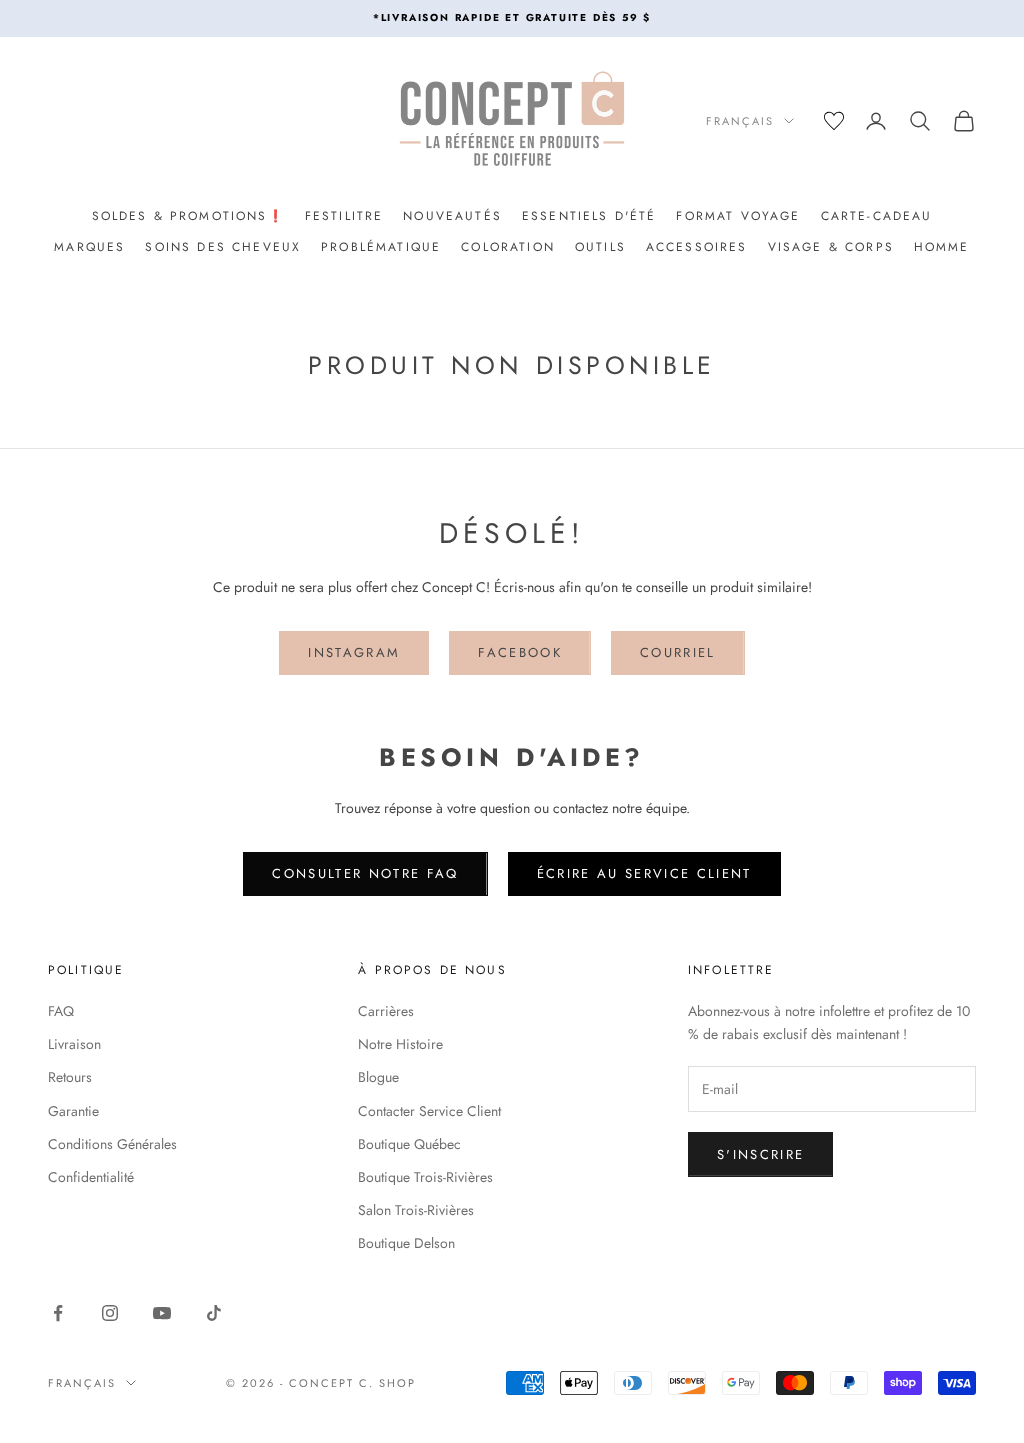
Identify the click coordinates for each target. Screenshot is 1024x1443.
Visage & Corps (831, 247)
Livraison (74, 1044)
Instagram (354, 652)
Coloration (508, 247)
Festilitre (344, 216)
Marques (89, 247)
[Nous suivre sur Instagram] (110, 1313)
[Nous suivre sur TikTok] (214, 1313)
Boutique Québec (409, 1144)
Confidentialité (91, 1177)
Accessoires (697, 247)
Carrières (386, 1011)
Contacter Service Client (429, 1111)
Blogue (378, 1077)
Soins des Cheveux (223, 247)
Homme (942, 247)
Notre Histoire (400, 1044)
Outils (600, 247)
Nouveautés (452, 216)
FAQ (61, 1011)
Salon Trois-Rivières (416, 1210)
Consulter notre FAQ (365, 873)
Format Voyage (738, 216)
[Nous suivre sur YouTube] (162, 1313)
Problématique (381, 247)
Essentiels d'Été (589, 216)
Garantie (73, 1111)
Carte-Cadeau (877, 216)
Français (740, 121)
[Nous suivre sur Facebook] (58, 1313)
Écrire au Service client (644, 873)
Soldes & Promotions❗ (188, 216)
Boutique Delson (406, 1243)
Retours (70, 1077)
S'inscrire (760, 1154)
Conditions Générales (112, 1144)
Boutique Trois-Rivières (425, 1177)
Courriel (678, 652)
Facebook (520, 652)
